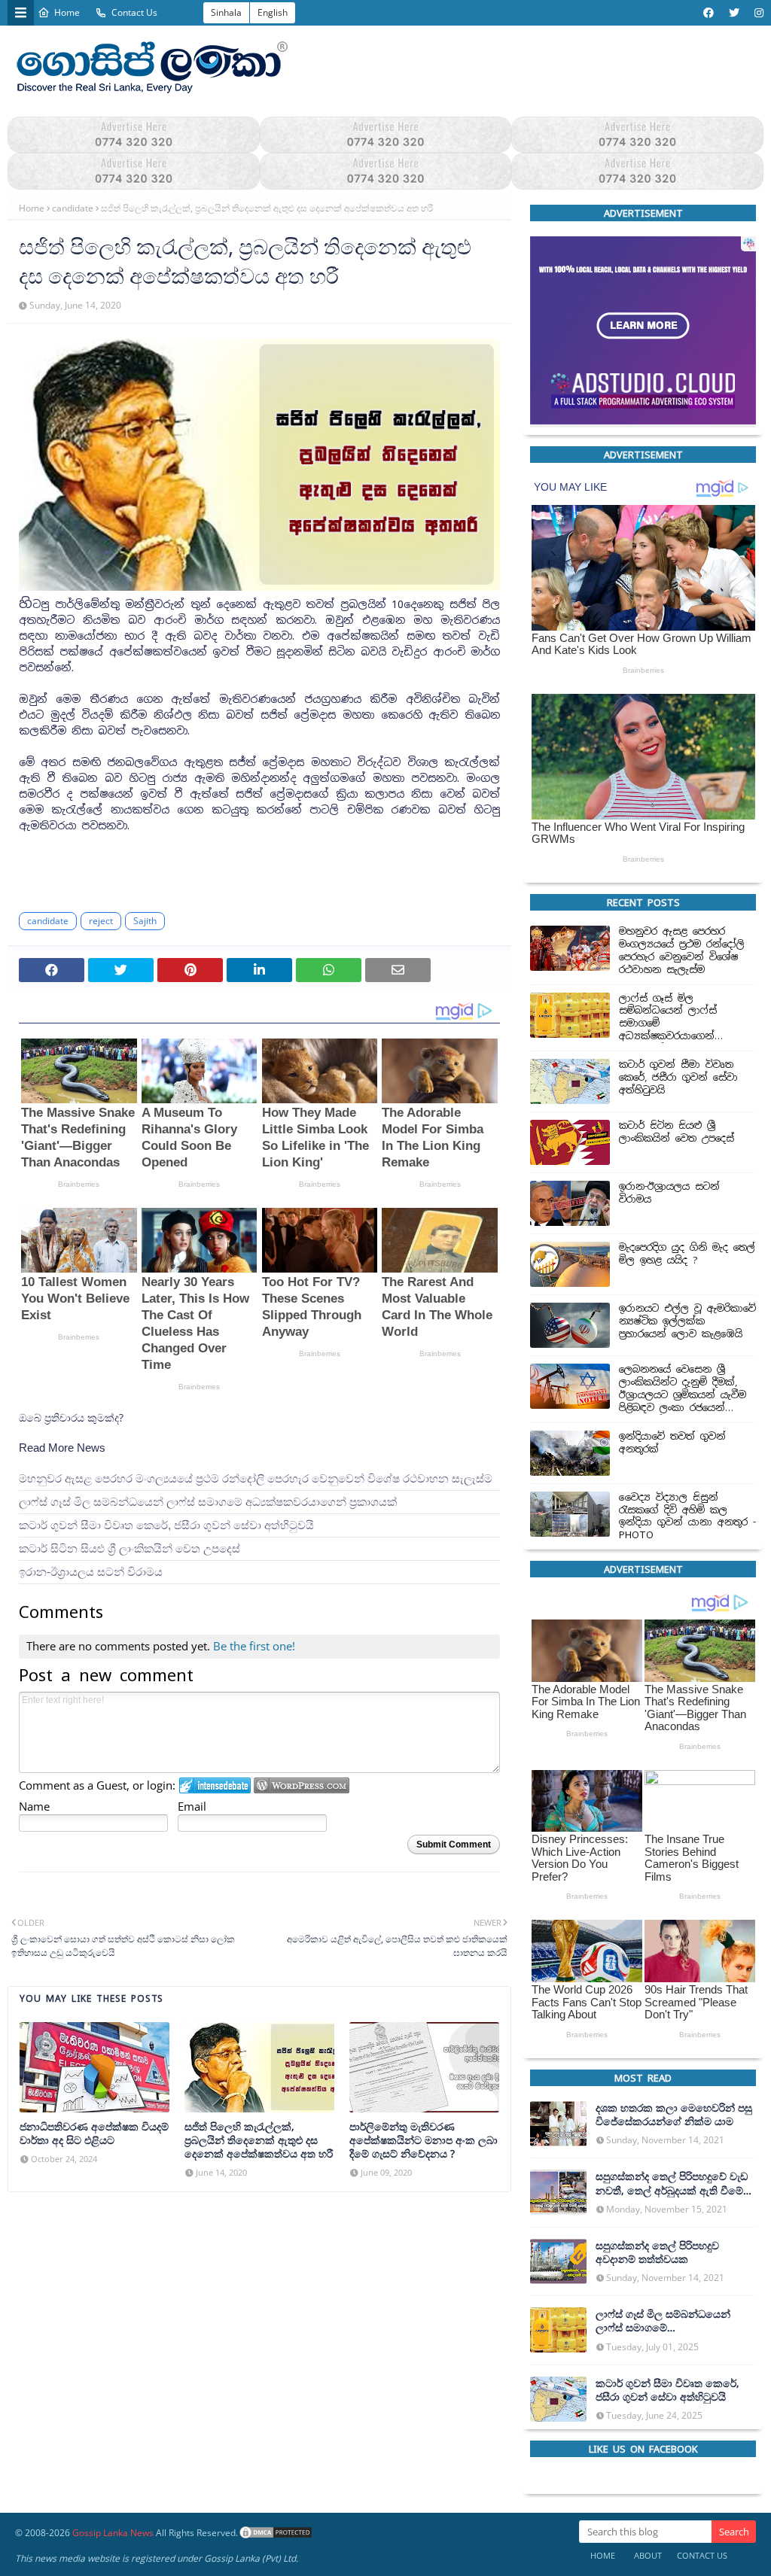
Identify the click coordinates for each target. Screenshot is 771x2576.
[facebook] (709, 13)
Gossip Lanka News (113, 2533)
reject (101, 920)
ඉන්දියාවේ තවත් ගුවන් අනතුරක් (672, 1442)
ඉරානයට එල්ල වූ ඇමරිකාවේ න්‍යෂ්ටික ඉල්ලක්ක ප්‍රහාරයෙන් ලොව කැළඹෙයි (687, 1321)
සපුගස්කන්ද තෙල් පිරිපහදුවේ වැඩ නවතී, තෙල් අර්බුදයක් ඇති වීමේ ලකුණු (672, 2183)
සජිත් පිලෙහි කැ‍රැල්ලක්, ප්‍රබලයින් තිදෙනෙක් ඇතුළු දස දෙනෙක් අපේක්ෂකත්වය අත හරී (259, 2140)
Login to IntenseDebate (215, 1785)
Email (192, 1806)
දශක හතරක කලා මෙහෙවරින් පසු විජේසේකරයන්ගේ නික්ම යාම (674, 2115)
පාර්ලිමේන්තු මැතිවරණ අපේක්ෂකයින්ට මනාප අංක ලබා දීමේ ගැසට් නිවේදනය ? (424, 2140)
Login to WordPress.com (302, 1785)
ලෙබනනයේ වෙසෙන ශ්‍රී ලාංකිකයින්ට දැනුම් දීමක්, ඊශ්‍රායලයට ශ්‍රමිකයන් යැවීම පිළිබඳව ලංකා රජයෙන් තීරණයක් (683, 1389)
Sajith (145, 920)
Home (67, 12)
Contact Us (134, 12)
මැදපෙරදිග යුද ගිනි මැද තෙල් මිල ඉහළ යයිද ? (687, 1254)
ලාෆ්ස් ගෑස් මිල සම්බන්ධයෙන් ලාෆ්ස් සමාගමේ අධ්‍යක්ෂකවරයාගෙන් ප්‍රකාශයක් (208, 1502)
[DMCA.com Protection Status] (276, 2533)
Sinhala (226, 12)
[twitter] (734, 13)
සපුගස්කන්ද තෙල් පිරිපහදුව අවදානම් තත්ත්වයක (657, 2252)
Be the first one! (254, 1646)
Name (34, 1806)
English (273, 12)
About (648, 2555)
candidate (73, 208)
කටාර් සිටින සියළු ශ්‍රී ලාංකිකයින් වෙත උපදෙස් (130, 1548)
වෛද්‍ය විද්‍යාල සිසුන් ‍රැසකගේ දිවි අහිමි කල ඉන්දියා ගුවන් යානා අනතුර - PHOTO (687, 1516)
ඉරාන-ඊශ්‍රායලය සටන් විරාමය (91, 1572)
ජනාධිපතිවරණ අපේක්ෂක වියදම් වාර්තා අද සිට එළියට (94, 2133)
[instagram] (757, 13)
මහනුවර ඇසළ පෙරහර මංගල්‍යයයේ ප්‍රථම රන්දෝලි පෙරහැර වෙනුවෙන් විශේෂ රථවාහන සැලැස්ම (256, 1478)
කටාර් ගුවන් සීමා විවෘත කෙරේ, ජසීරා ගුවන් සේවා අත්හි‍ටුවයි (166, 1525)
